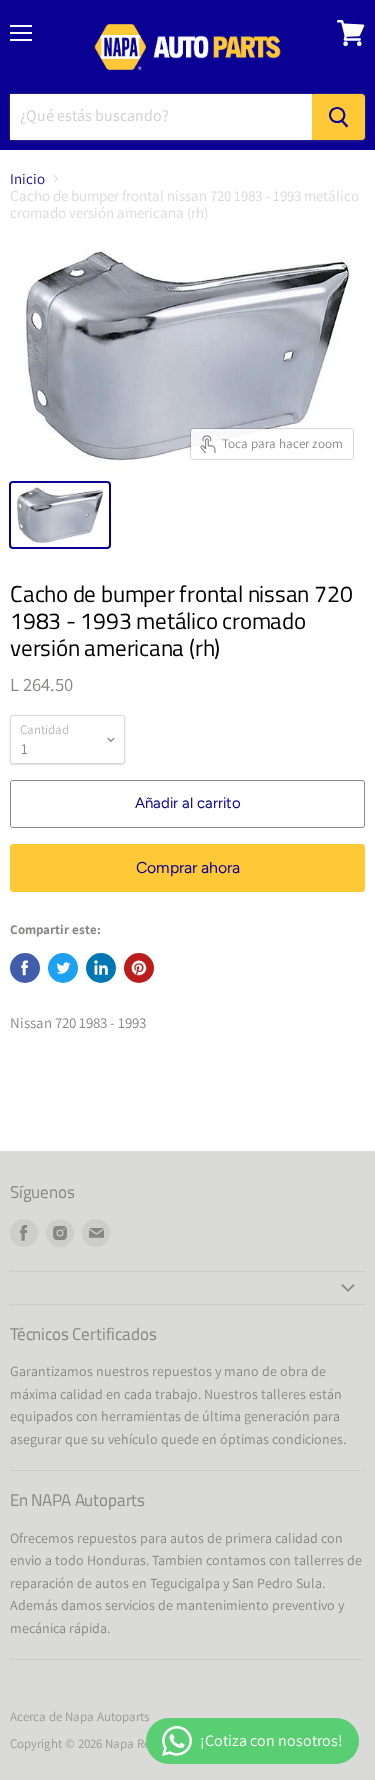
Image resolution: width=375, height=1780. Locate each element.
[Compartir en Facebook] (25, 968)
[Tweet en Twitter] (63, 968)
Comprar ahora (188, 867)
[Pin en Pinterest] (139, 968)
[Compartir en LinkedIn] (101, 968)
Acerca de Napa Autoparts (79, 1716)
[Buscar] (338, 117)
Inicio (27, 178)
